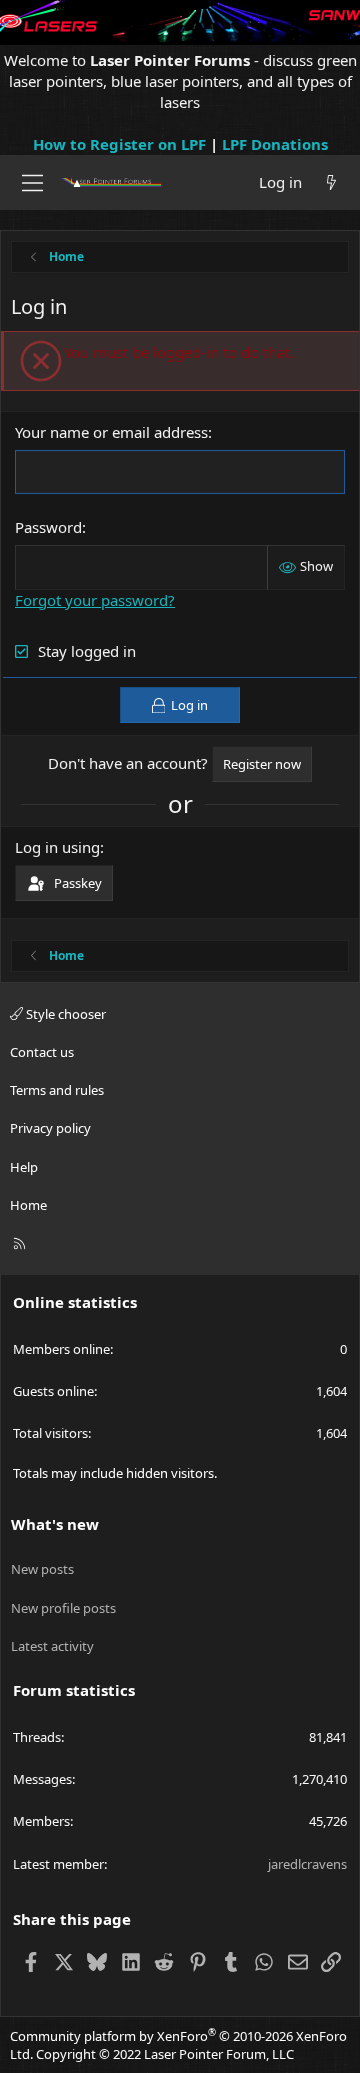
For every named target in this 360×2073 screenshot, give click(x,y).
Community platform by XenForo (178, 2045)
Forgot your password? (95, 600)
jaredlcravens (307, 1864)
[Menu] (32, 183)
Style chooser (64, 1014)
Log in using (57, 847)
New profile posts (63, 1608)
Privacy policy (50, 1128)
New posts (42, 1569)
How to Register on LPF (119, 144)
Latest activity (52, 1646)
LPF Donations (275, 144)
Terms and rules (57, 1090)
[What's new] (331, 182)
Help (24, 1167)
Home (28, 1205)
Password (48, 527)
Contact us (42, 1052)
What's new (55, 1524)
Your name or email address (111, 432)
